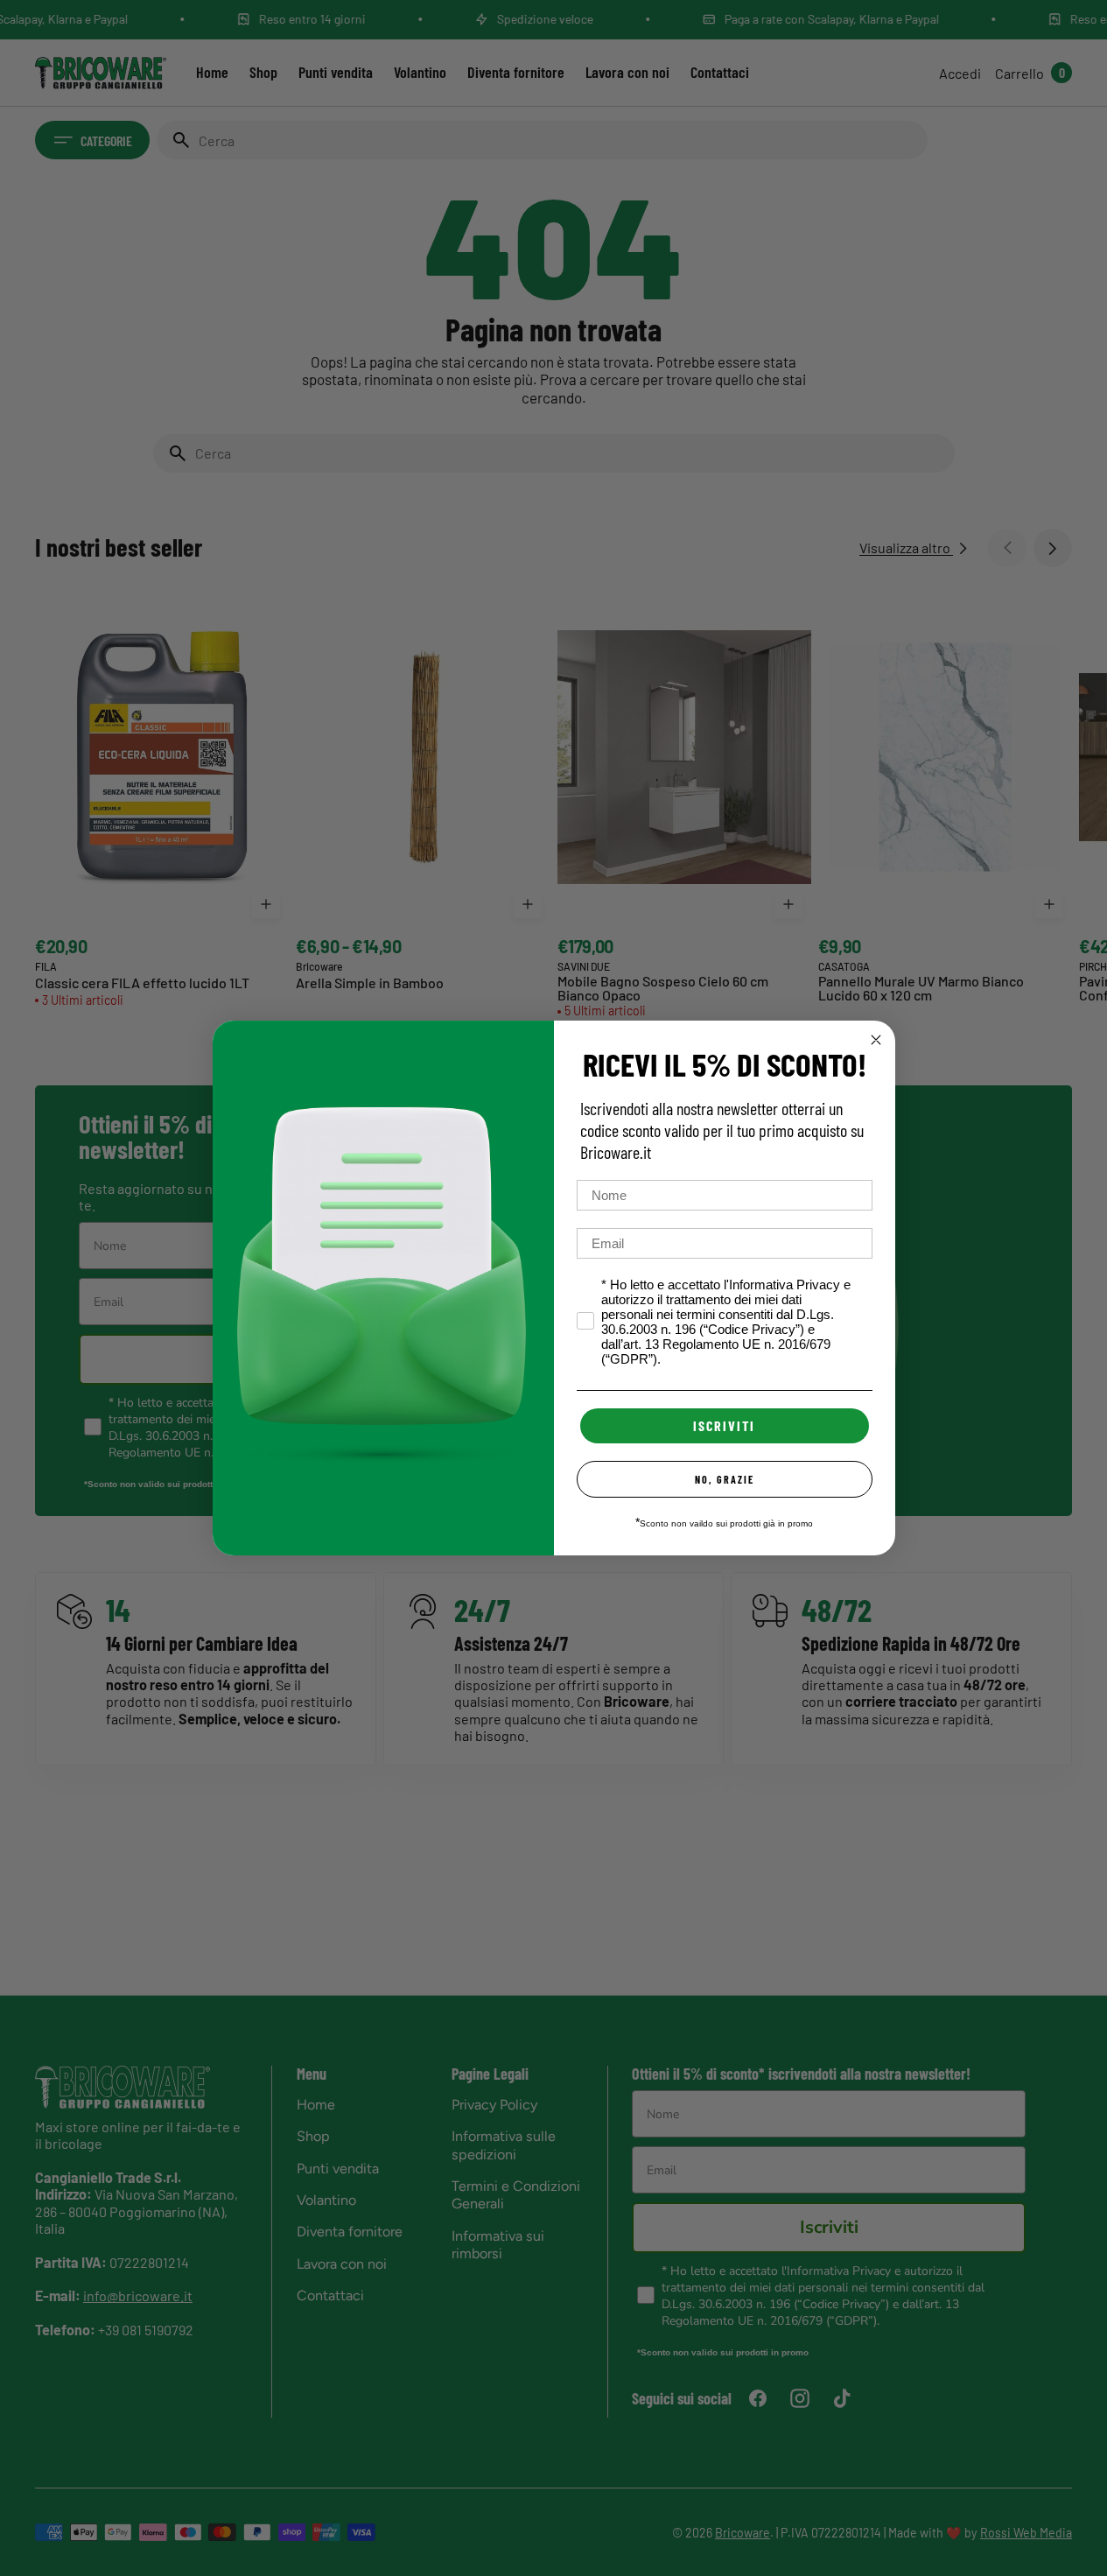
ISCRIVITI (724, 1425)
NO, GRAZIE (725, 1479)
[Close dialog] (876, 1040)
